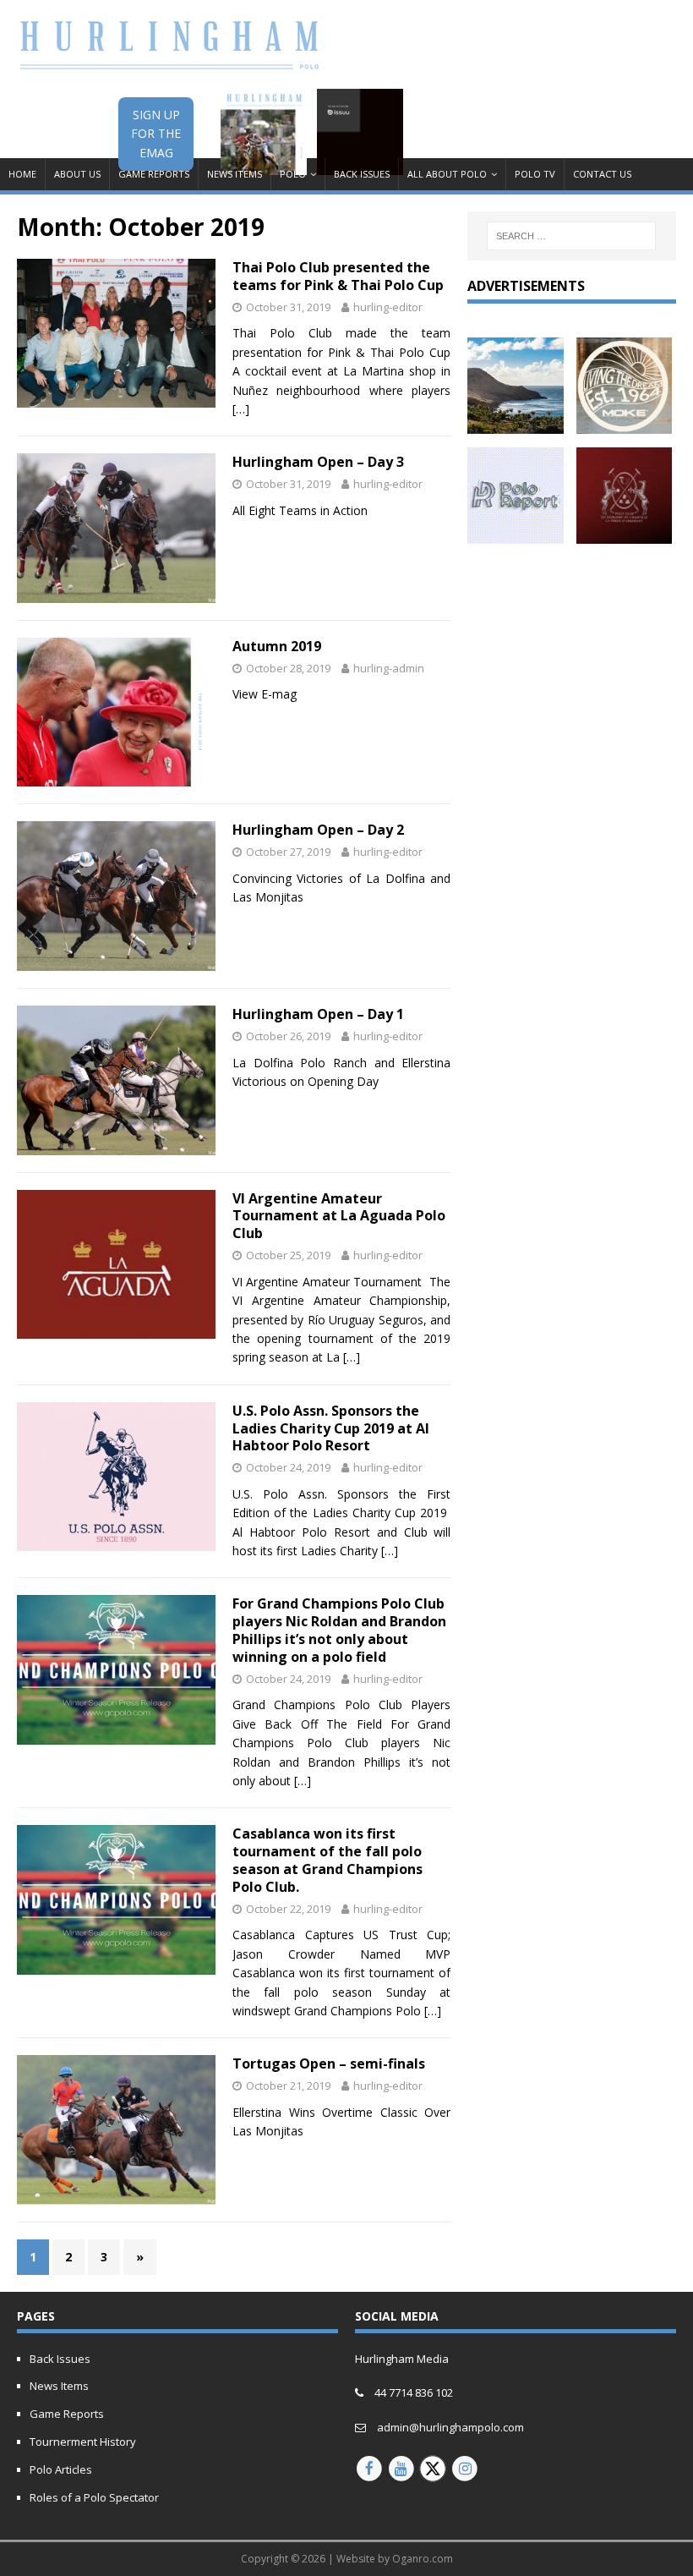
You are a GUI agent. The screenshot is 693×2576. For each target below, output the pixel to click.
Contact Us (602, 174)
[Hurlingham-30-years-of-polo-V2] (625, 533)
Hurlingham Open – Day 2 (318, 830)
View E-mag (265, 694)
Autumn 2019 (277, 646)
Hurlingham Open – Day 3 (318, 462)
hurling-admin (389, 668)
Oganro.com (423, 2559)
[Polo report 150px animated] (516, 533)
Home (22, 174)
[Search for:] (571, 236)
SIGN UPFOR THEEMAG (156, 134)
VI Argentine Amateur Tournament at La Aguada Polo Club (339, 1216)
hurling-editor (388, 307)
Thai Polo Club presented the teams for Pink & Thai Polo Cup (338, 276)
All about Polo (447, 174)
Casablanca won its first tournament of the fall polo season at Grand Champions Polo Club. (327, 1860)
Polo (293, 174)
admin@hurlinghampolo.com (450, 2427)
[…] (241, 409)
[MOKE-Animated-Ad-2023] (625, 423)
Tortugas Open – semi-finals (329, 2064)
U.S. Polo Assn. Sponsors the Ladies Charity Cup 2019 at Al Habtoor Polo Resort (331, 1428)
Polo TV (535, 174)
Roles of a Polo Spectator (94, 2497)
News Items (235, 174)
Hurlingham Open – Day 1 (318, 1014)
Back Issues (362, 174)
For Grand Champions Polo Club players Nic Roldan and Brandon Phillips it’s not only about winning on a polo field (339, 1630)
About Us (77, 174)
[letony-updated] (516, 423)
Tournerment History (83, 2442)
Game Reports (154, 174)
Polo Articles (61, 2469)
